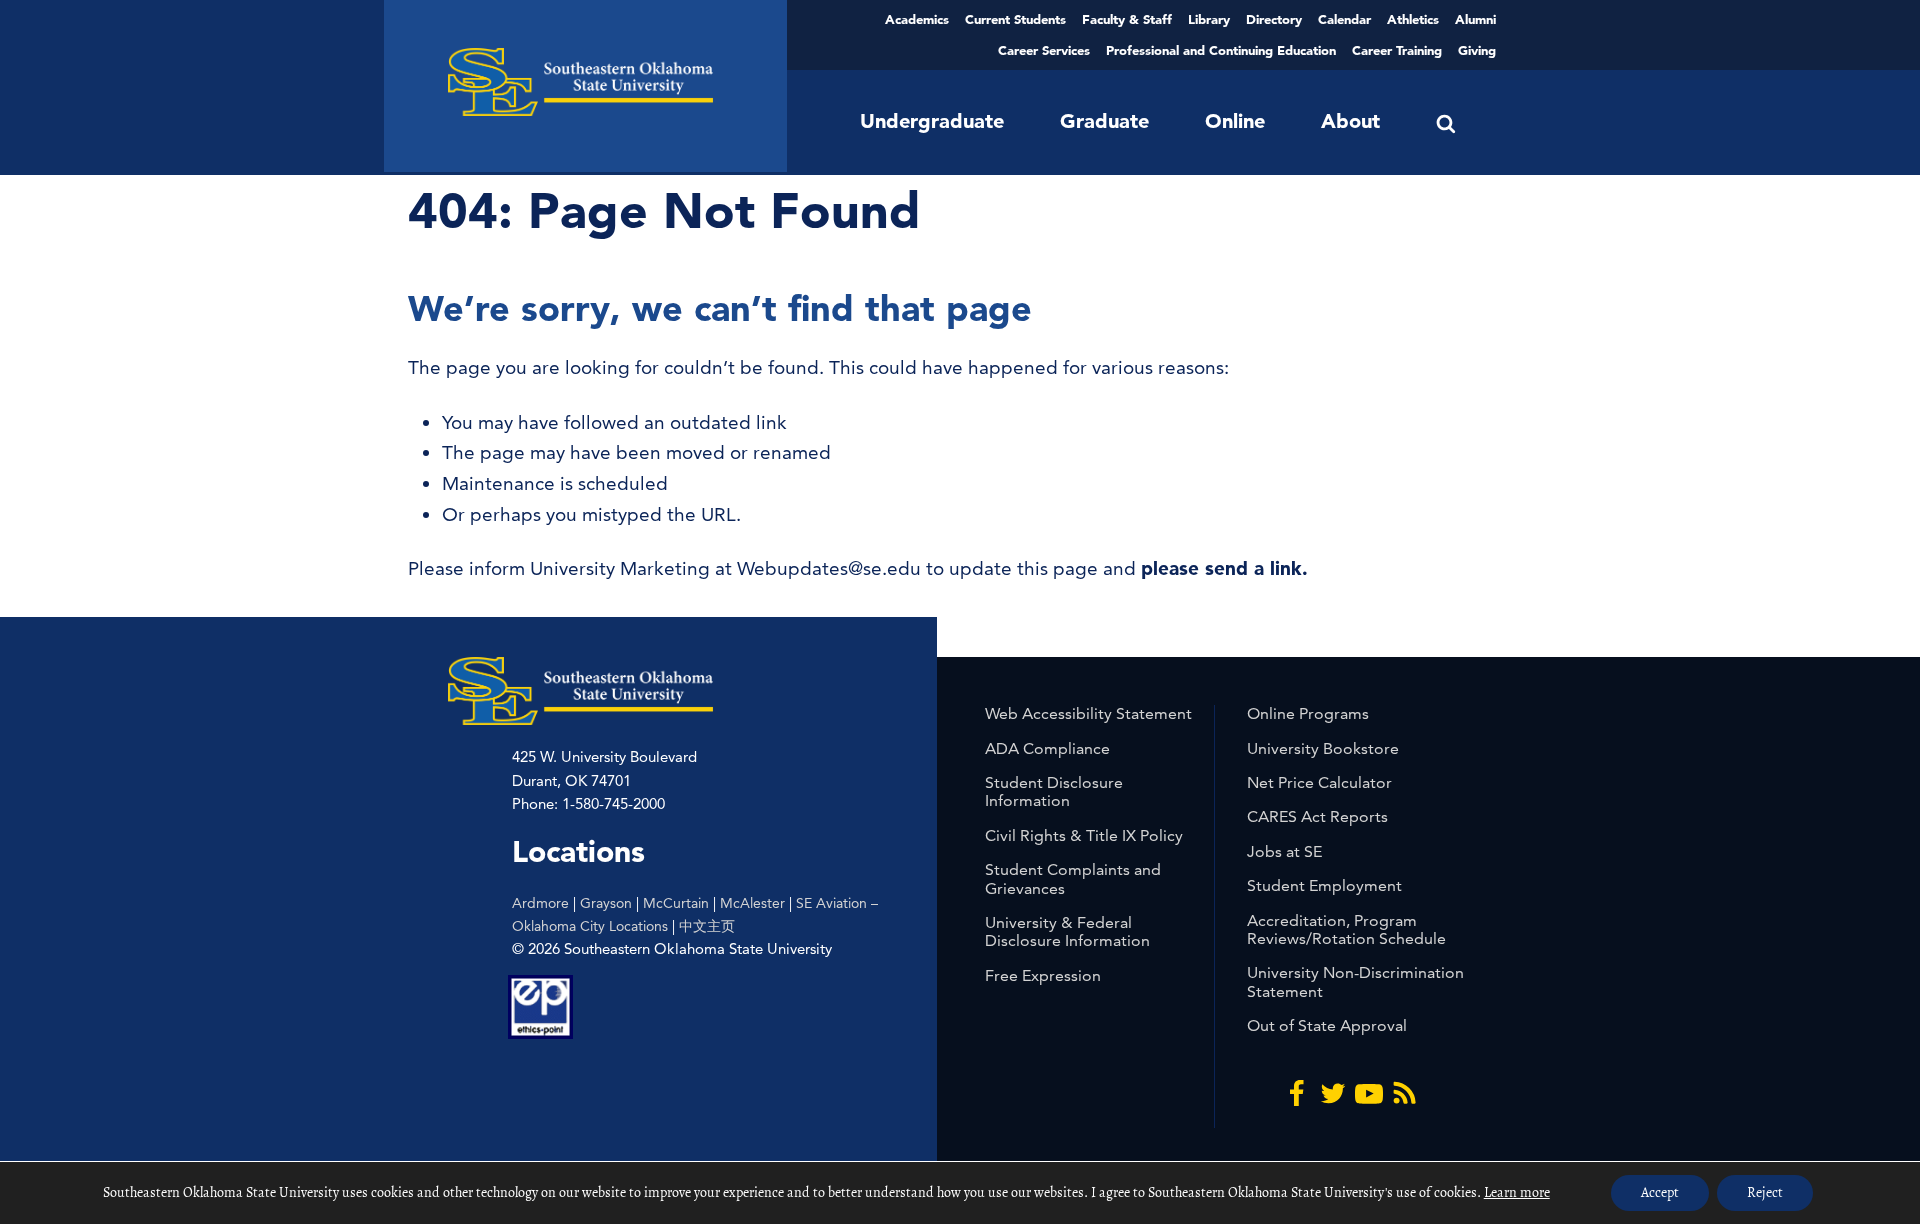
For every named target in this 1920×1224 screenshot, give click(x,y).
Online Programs (1308, 713)
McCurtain (676, 903)
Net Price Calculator (1319, 782)
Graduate (1104, 121)
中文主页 (707, 926)
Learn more (1517, 1192)
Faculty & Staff (1127, 19)
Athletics (1413, 19)
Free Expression (1043, 975)
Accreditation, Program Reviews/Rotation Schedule (1346, 929)
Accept (1660, 1192)
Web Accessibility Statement (1088, 713)
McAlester (752, 903)
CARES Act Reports (1317, 816)
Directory (1274, 19)
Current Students (1015, 19)
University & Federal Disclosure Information (1067, 931)
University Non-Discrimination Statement (1355, 981)
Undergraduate (932, 121)
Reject (1765, 1192)
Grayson (606, 903)
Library (1209, 19)
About (1350, 121)
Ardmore (540, 903)
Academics (917, 19)
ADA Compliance (1047, 748)
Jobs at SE (1284, 851)
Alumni (1475, 19)
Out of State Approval (1327, 1025)
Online (1235, 121)
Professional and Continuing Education (1221, 50)
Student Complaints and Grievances (1073, 878)
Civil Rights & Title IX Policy (1084, 835)
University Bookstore (1323, 748)
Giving (1477, 50)
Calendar (1344, 19)
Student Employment (1324, 885)
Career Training (1397, 50)
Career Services (1044, 50)
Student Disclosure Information (1054, 791)
